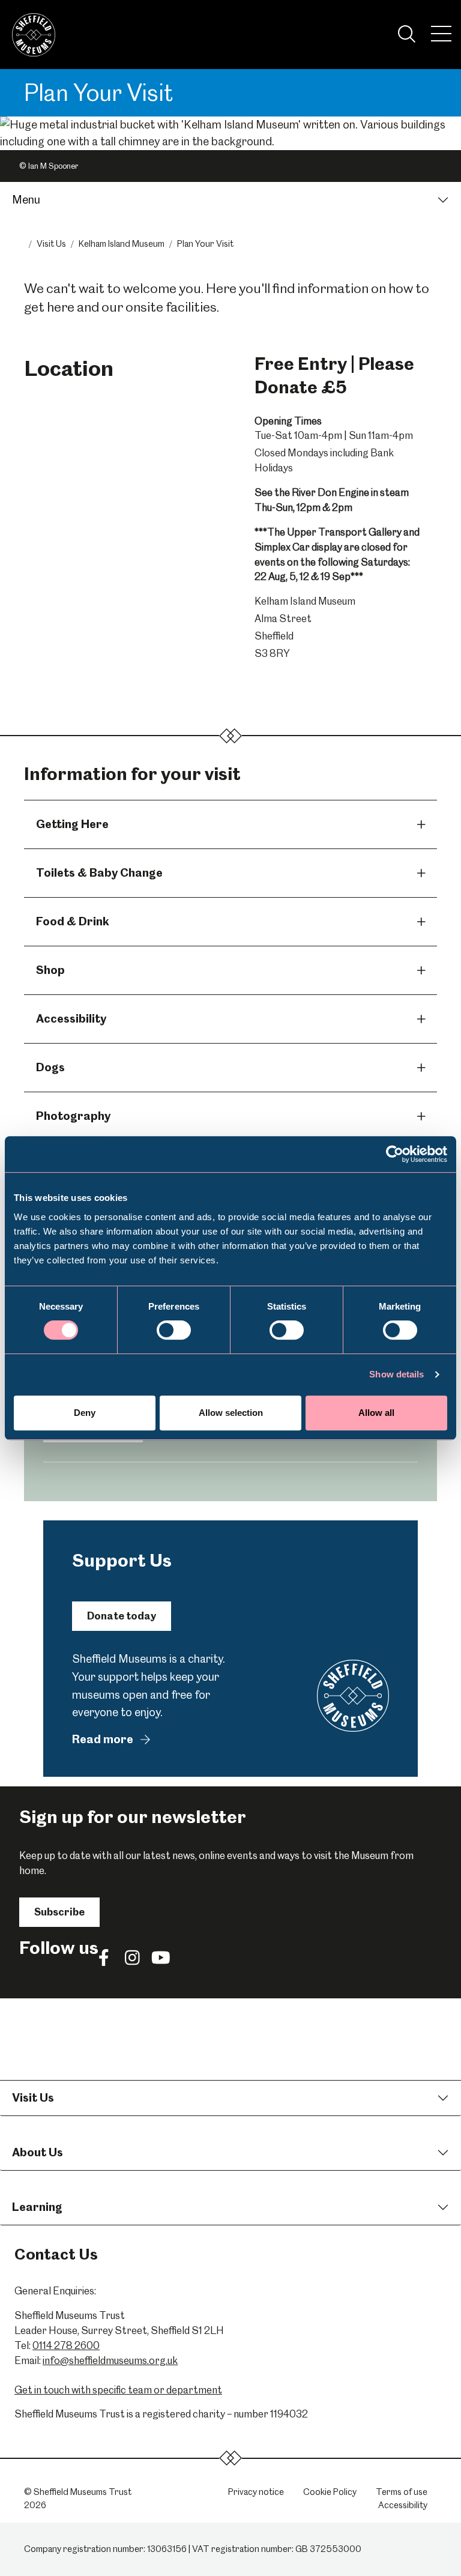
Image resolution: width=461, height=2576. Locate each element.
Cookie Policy (330, 2492)
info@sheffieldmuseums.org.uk (110, 2360)
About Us (38, 2152)
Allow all (376, 1413)
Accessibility (403, 2505)
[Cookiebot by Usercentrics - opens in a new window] (395, 1154)
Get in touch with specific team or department (118, 2390)
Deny (85, 1413)
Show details (396, 1374)
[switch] (174, 1330)
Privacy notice (256, 2492)
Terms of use (402, 2492)
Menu (26, 200)
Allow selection (231, 1413)
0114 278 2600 (66, 2345)
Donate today (122, 1616)
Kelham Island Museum (122, 244)
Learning (37, 2207)
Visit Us (51, 244)
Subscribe (59, 1912)
